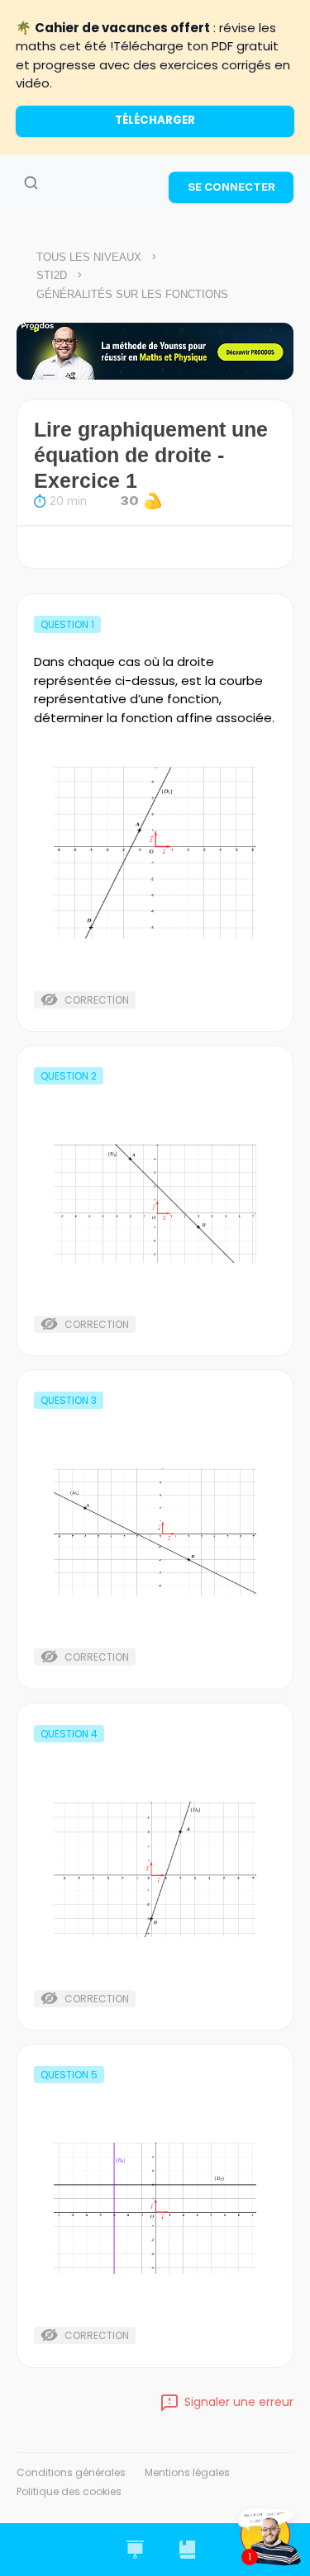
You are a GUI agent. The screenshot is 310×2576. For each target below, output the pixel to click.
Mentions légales (187, 2472)
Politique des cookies (69, 2491)
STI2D (52, 275)
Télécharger (155, 120)
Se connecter (231, 187)
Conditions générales (71, 2472)
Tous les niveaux (89, 257)
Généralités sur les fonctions (132, 294)
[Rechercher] (31, 183)
